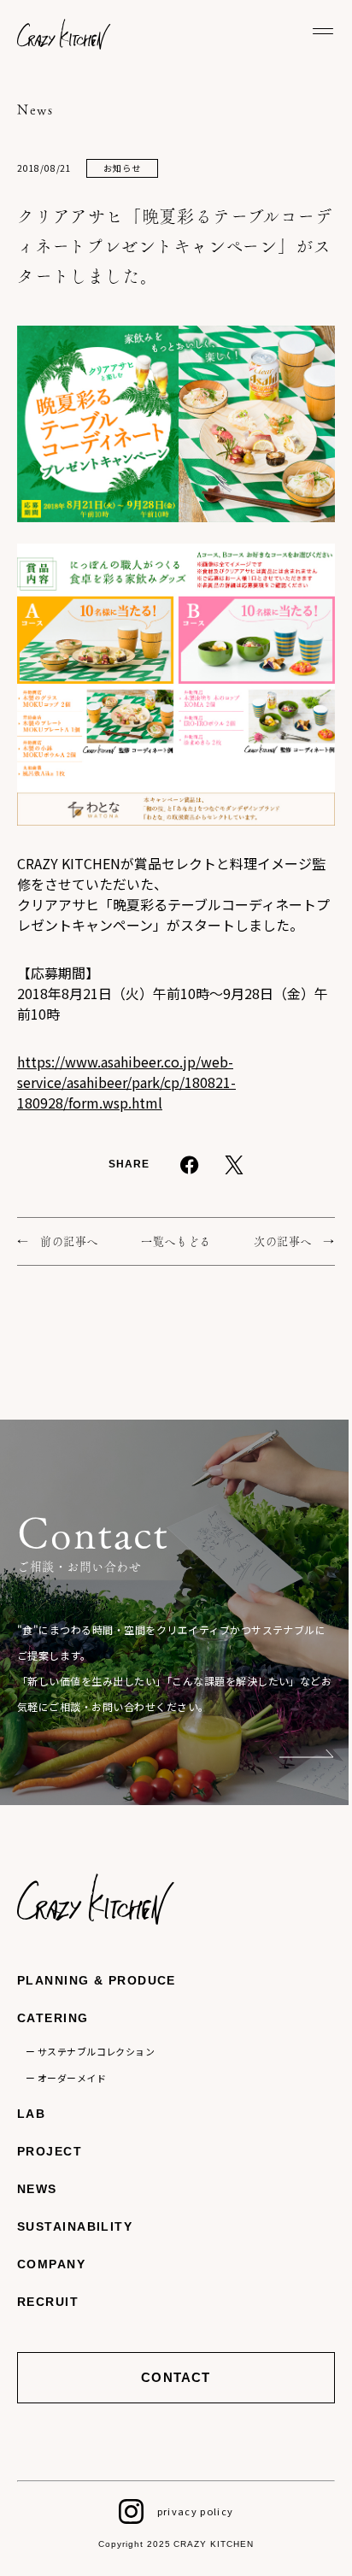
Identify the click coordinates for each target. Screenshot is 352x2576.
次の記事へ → (294, 1241)
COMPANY (51, 2264)
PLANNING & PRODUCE (97, 1980)
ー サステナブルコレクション (90, 2051)
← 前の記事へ (58, 1241)
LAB (31, 2114)
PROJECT (50, 2151)
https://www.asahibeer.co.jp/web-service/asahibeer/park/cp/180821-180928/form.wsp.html (126, 1082)
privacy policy (195, 2511)
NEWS (37, 2189)
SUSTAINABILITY (75, 2226)
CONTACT (176, 2377)
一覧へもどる (176, 1241)
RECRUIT (48, 2302)
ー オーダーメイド (66, 2078)
